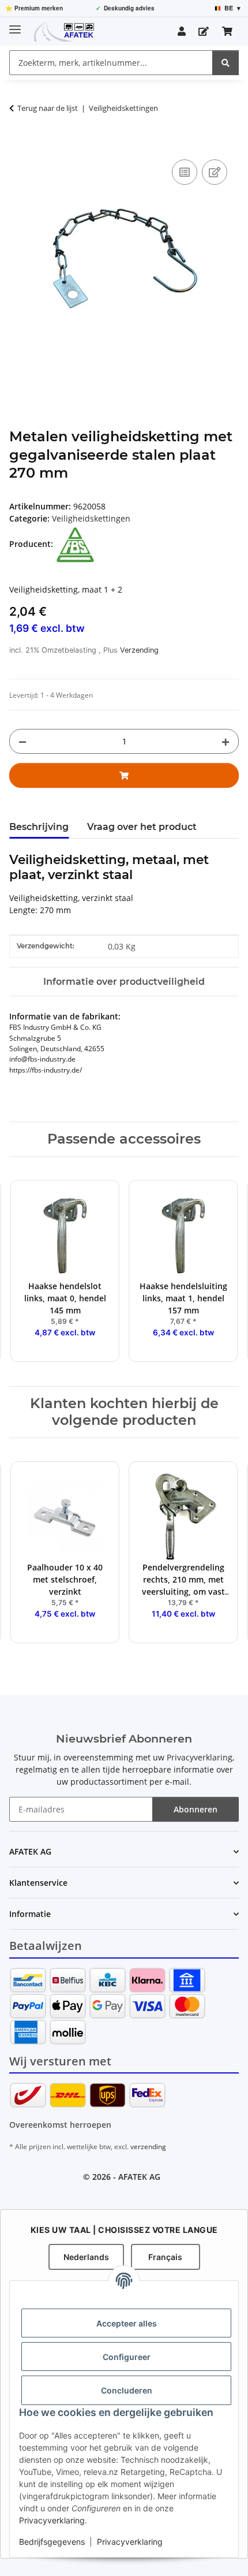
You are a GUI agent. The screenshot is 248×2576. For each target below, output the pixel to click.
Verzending (139, 650)
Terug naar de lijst (48, 108)
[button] (182, 31)
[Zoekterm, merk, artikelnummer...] (226, 63)
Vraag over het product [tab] (142, 827)
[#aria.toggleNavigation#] (15, 25)
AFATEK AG (139, 2177)
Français (165, 2257)
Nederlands (86, 2257)
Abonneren (196, 1809)
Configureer (127, 2357)
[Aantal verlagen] (22, 741)
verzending (148, 2147)
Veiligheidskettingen (91, 518)
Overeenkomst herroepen (60, 2125)
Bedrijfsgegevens (52, 2542)
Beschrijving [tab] (39, 827)
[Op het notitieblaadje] (215, 172)
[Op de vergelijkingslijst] (185, 172)
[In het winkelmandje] (18, 144)
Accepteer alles (127, 2323)
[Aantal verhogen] (226, 741)
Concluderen (127, 2390)
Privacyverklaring (52, 2520)
